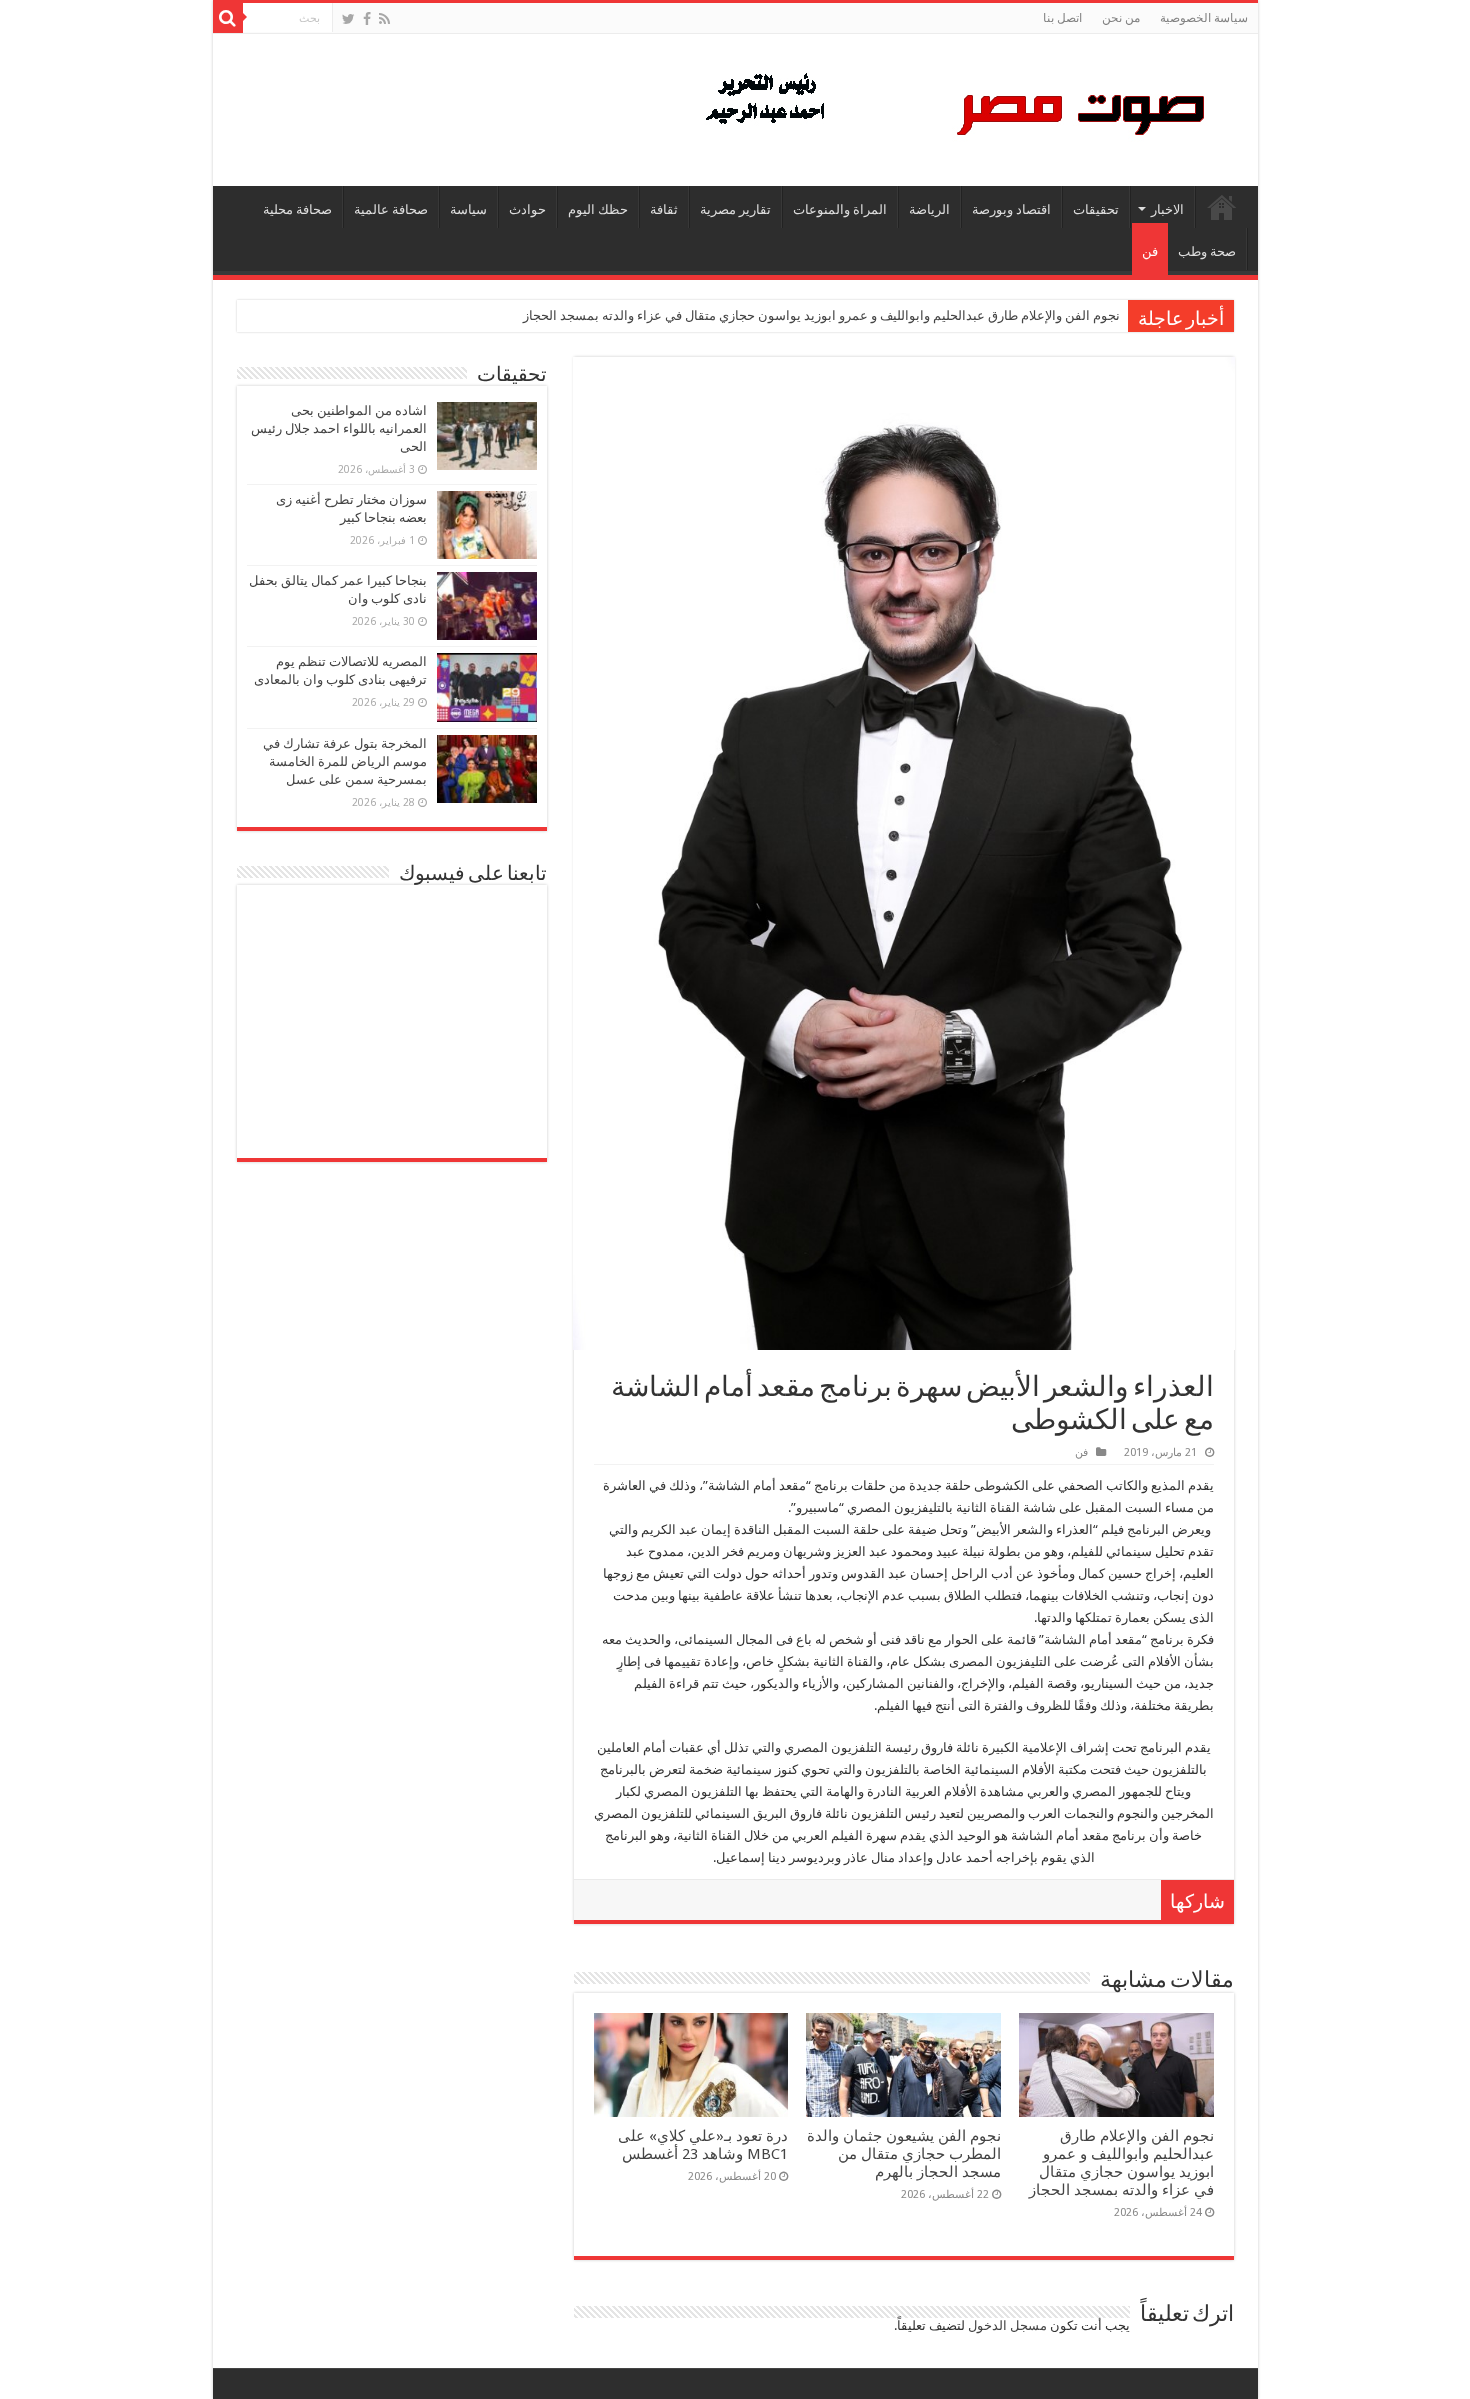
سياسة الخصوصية (1204, 18)
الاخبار (1167, 209)
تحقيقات (1096, 209)
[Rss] (384, 19)
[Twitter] (348, 19)
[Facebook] (367, 19)
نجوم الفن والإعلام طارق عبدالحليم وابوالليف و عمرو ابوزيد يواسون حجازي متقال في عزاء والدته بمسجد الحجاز (821, 315)
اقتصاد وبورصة (1011, 209)
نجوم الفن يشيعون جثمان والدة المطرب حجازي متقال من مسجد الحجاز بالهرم (904, 2154)
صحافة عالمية (391, 209)
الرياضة (929, 209)
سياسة (468, 209)
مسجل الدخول (1007, 2325)
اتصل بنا (1062, 18)
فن (1150, 251)
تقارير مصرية (735, 209)
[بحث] (228, 18)
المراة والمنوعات (840, 209)
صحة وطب (1207, 251)
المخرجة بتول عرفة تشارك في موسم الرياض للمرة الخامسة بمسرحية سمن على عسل (345, 761)
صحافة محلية (297, 209)
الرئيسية (1222, 207)
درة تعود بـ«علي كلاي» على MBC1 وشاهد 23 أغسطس (703, 2145)
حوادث (527, 209)
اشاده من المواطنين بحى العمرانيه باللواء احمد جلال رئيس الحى (339, 428)
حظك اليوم (598, 209)
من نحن (1121, 18)
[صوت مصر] (953, 106)
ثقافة (664, 209)
